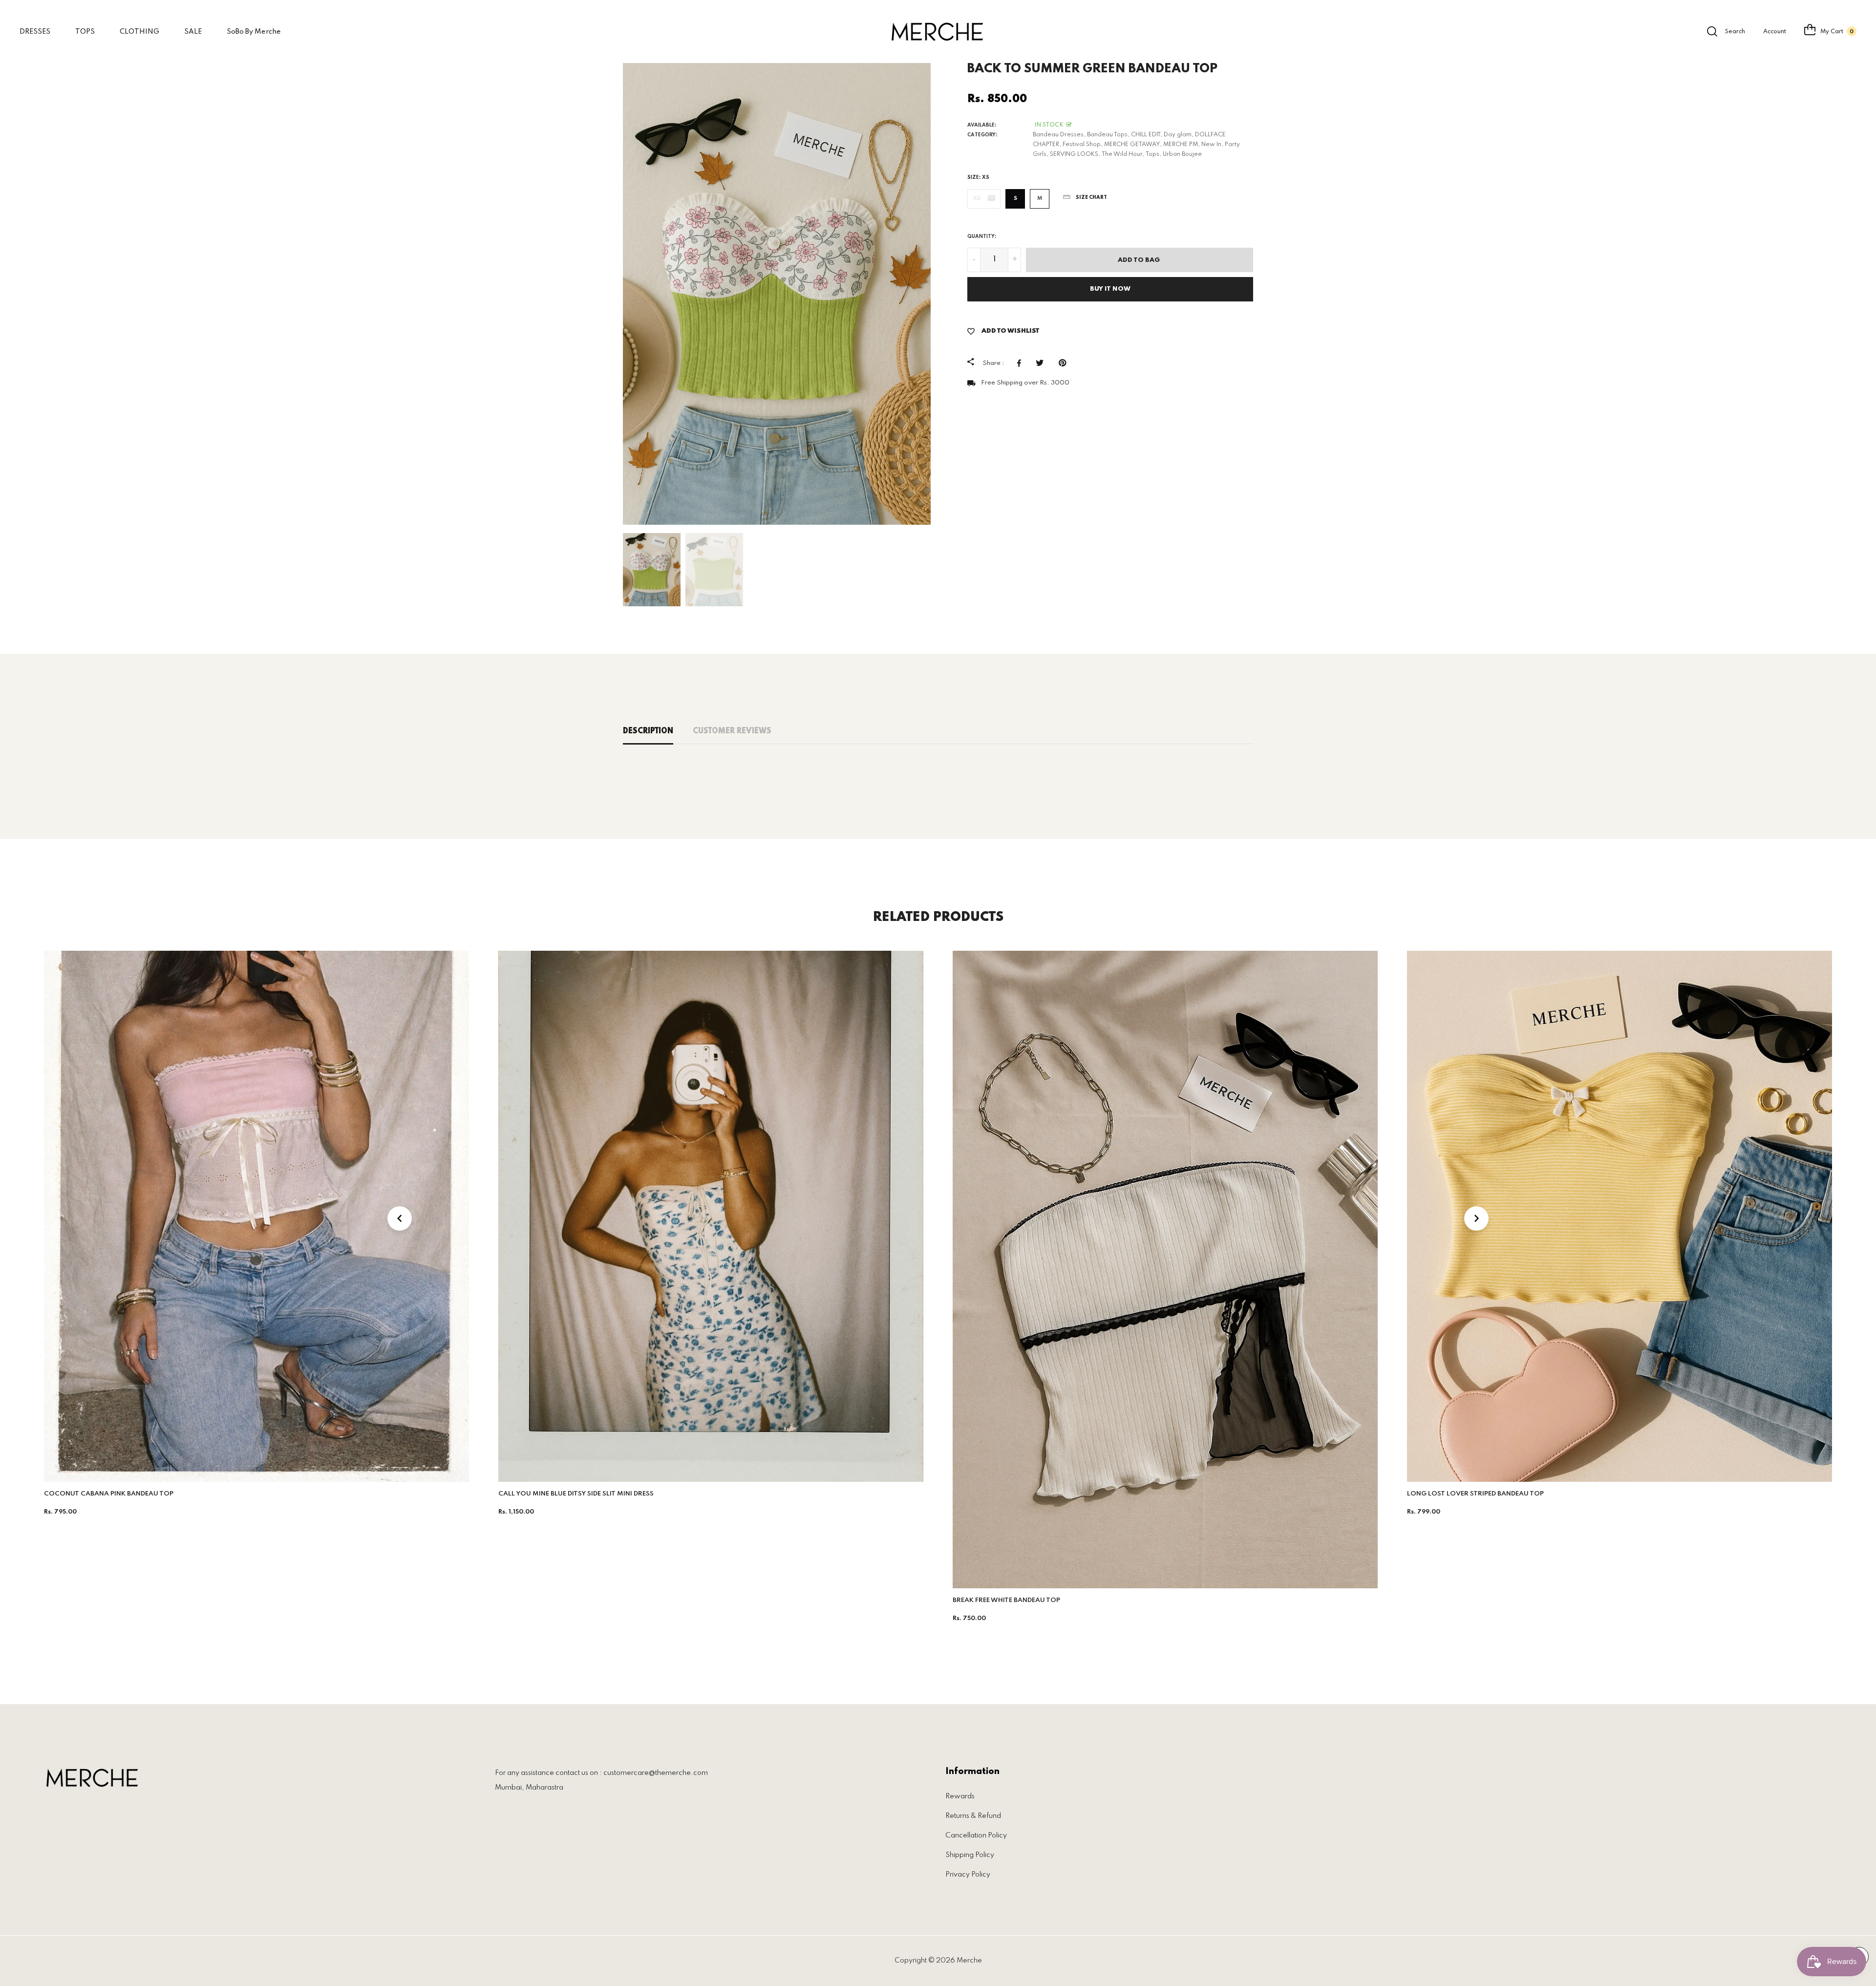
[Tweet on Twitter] (1042, 363)
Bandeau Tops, (1108, 135)
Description (648, 731)
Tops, (1153, 154)
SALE (193, 32)
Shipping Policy (970, 1855)
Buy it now (1110, 289)
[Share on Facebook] (1022, 363)
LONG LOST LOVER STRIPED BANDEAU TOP (1021, 1494)
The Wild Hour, (1123, 154)
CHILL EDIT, (1147, 135)
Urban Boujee (1182, 154)
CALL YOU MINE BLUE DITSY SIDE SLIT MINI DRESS (122, 1494)
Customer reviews (732, 731)
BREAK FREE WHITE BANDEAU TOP (552, 1600)
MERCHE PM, (1182, 145)
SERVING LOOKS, (1075, 154)
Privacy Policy (968, 1875)
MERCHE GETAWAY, (1133, 145)
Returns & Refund (973, 1816)
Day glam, (1179, 135)
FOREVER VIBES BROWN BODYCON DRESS (1474, 1494)
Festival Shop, (1083, 145)
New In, (1212, 145)
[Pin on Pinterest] (1065, 363)
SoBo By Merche (254, 32)
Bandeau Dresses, (1059, 135)
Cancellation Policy (976, 1836)
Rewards (960, 1796)
